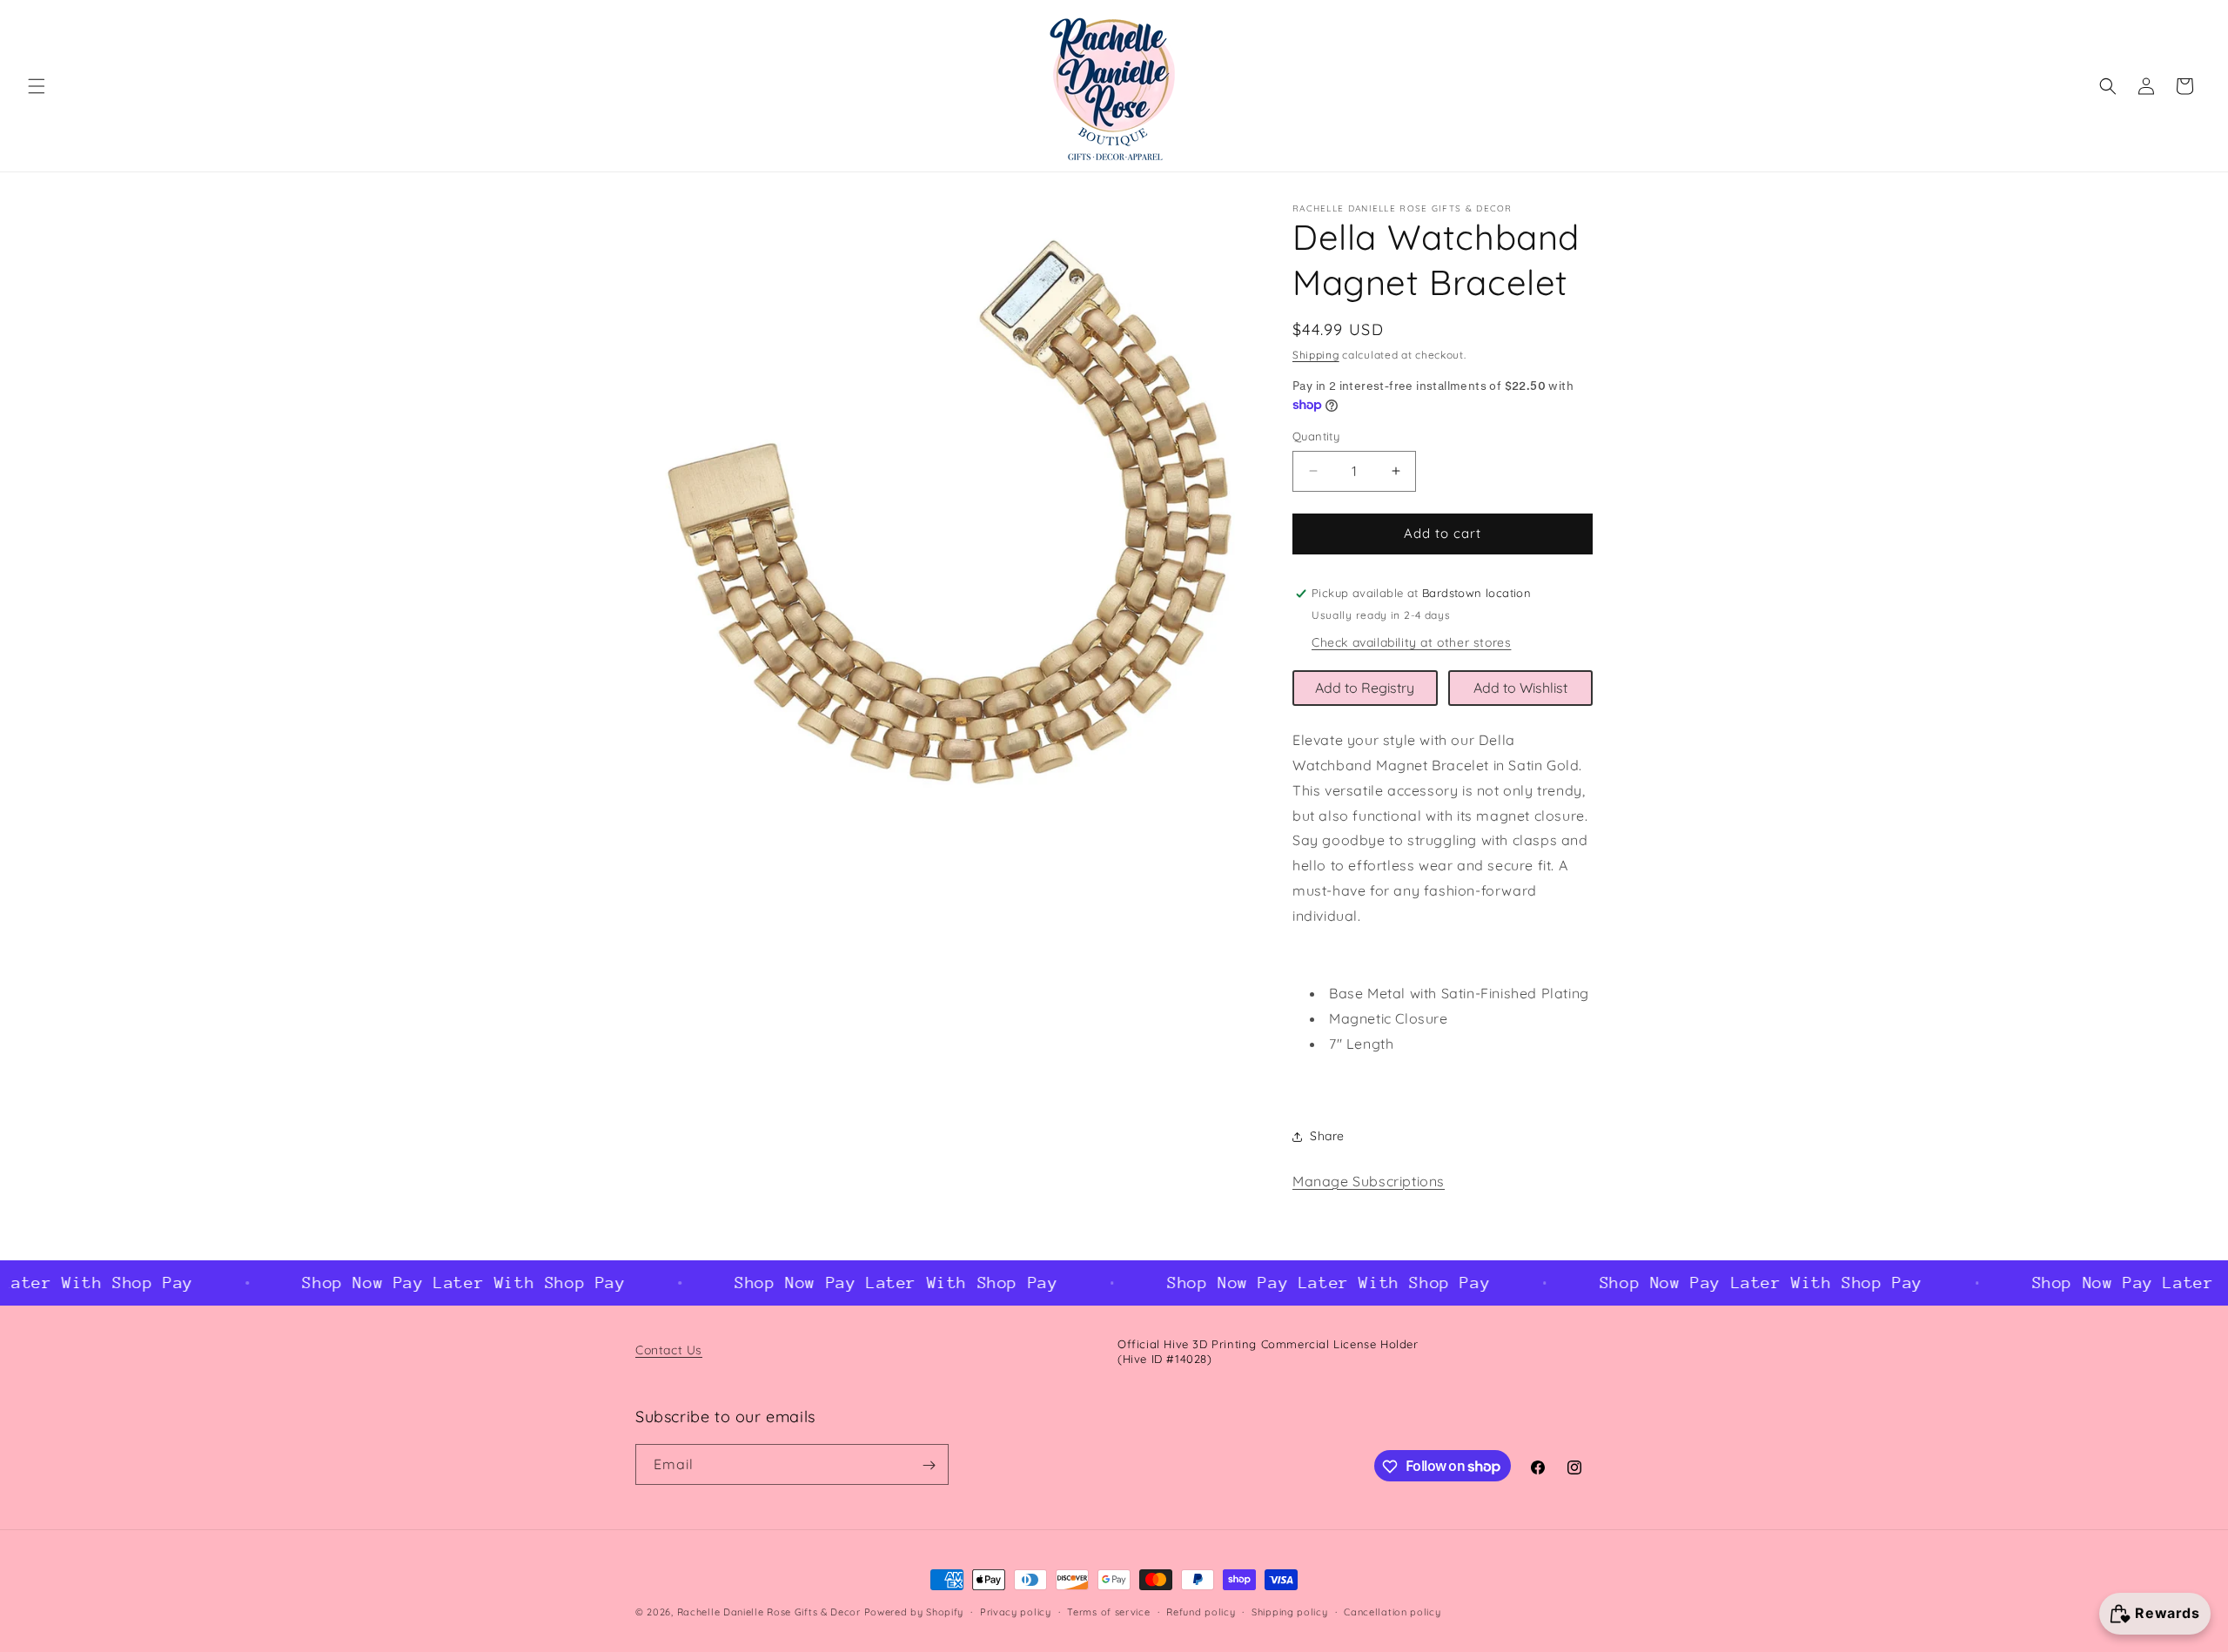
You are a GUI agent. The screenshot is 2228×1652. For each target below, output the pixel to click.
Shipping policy (1290, 1611)
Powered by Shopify (914, 1612)
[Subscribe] (929, 1465)
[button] (37, 86)
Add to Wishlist (1520, 688)
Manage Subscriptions (1369, 1181)
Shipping (1316, 355)
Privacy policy (1016, 1611)
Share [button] (1327, 1136)
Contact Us (669, 1350)
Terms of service (1108, 1611)
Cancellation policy (1392, 1611)
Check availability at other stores (1411, 642)
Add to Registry (1365, 688)
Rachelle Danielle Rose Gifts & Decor (769, 1612)
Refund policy (1201, 1611)
